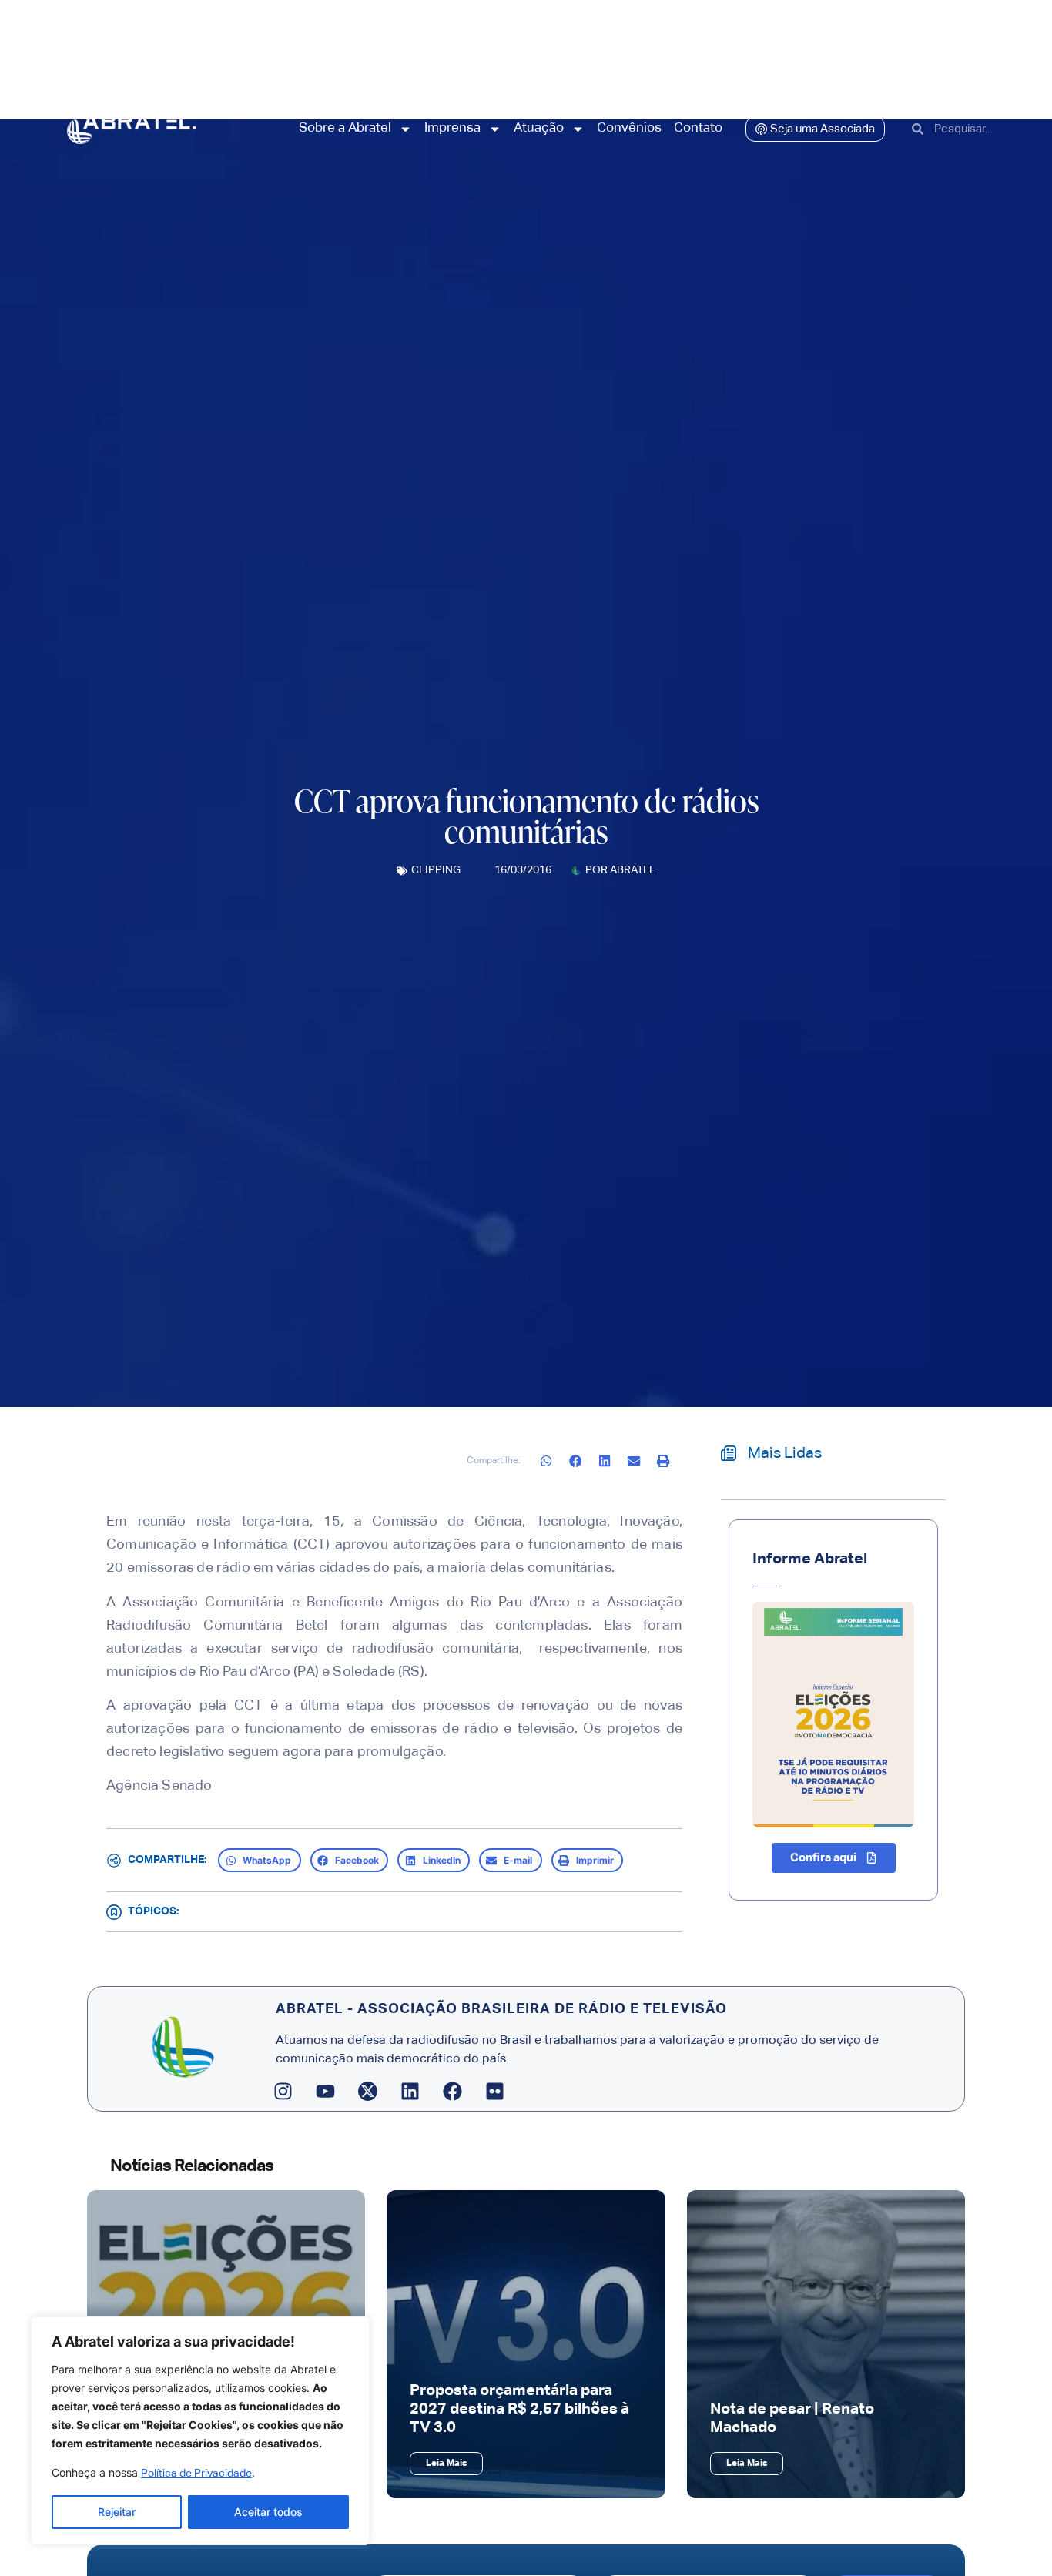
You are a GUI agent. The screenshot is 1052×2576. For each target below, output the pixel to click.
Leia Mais (446, 2464)
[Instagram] (283, 2092)
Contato (698, 128)
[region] (200, 2431)
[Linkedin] (410, 2092)
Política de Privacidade (196, 2474)
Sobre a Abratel (345, 128)
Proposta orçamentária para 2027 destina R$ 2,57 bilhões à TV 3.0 (519, 2409)
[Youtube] (326, 2092)
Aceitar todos (268, 2512)
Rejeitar (117, 2512)
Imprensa (452, 128)
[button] (547, 1461)
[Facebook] (453, 2092)
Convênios (629, 128)
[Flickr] (495, 2092)
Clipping (436, 870)
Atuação (539, 128)
